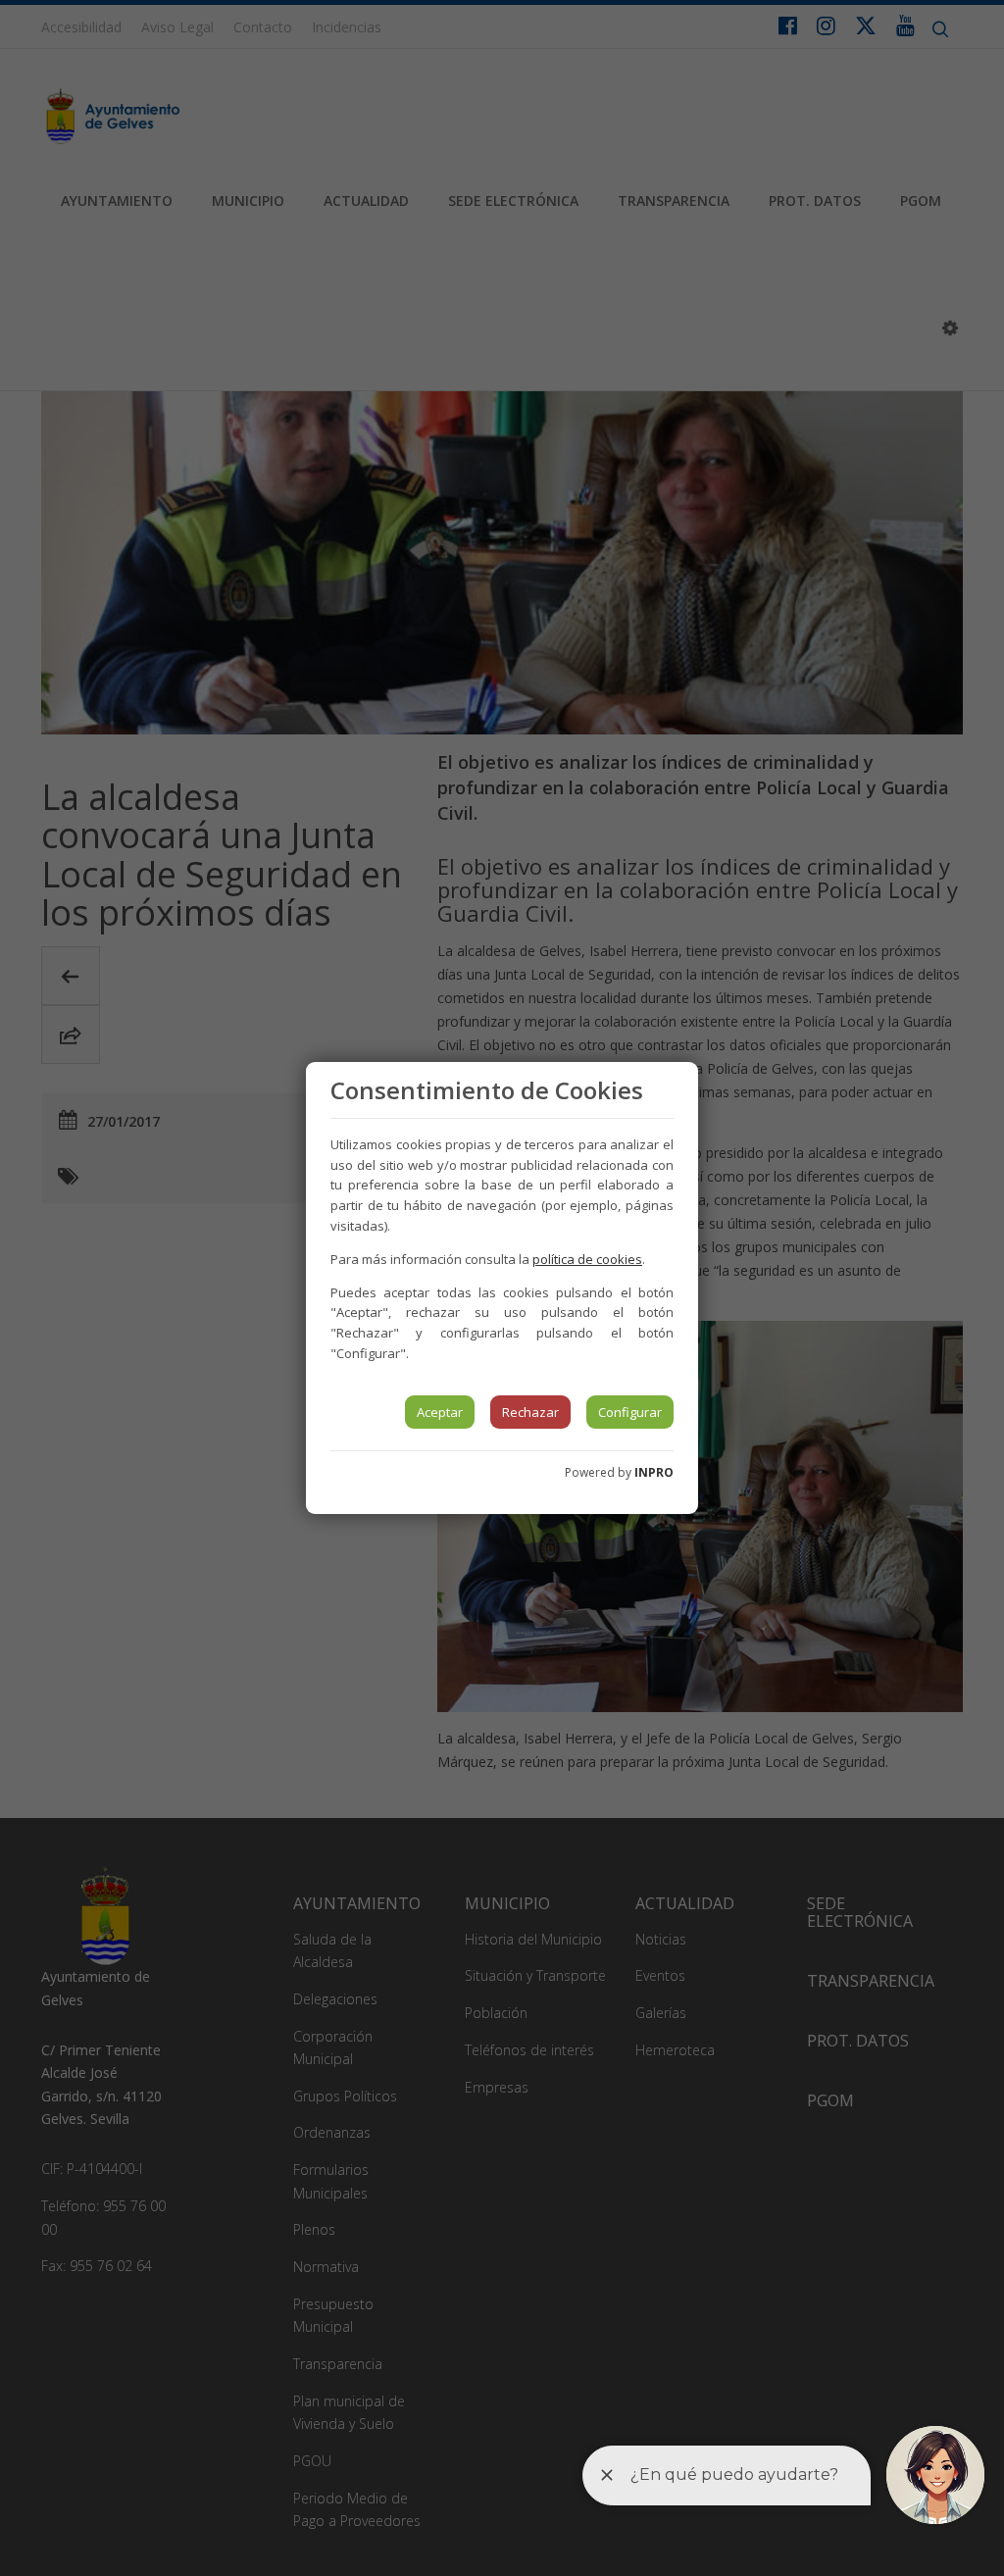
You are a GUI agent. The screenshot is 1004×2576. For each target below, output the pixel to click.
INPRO (654, 1472)
